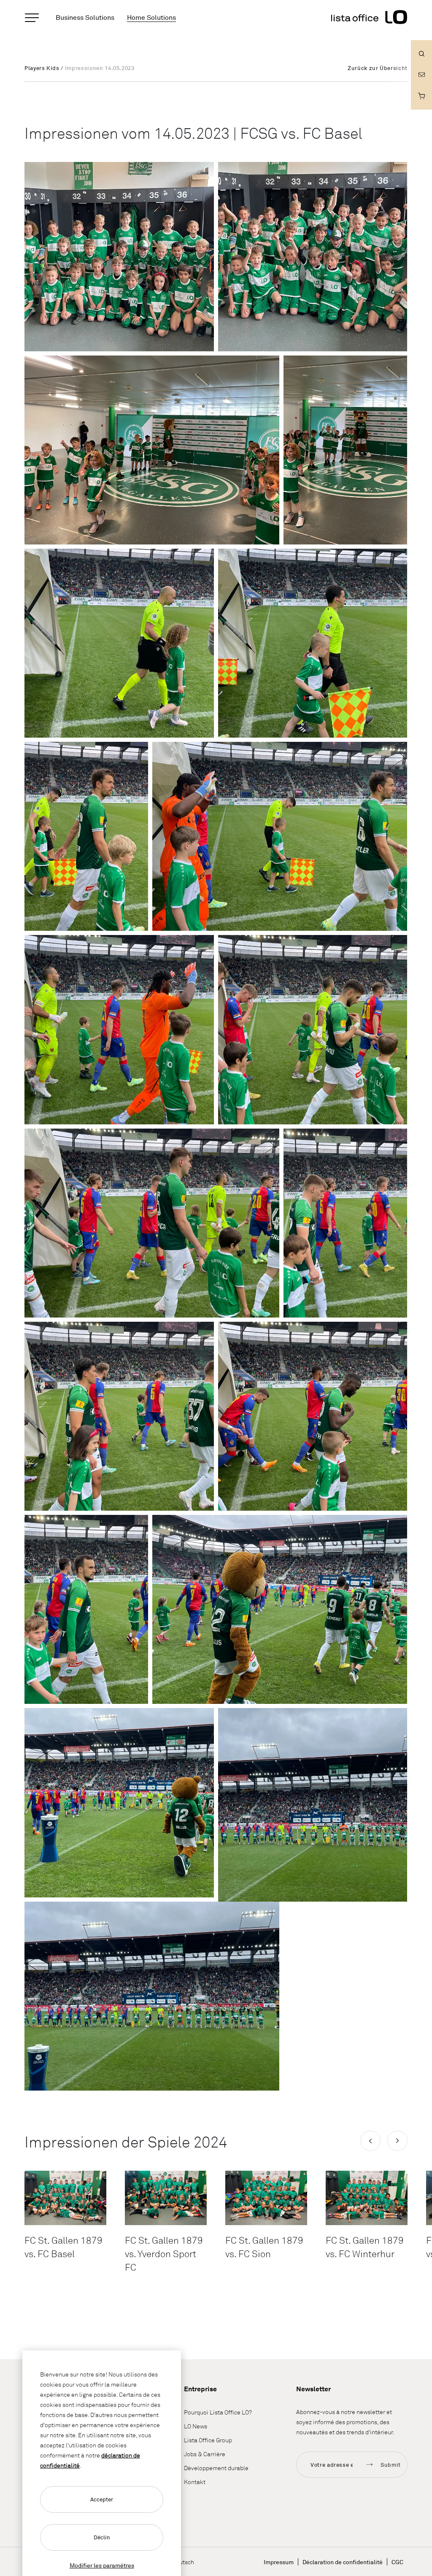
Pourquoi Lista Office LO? (218, 2412)
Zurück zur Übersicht (378, 68)
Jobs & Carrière (205, 2454)
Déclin (102, 2537)
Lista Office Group (208, 2440)
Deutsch (183, 2562)
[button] (370, 2141)
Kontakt (195, 2482)
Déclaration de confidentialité (343, 2562)
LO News (196, 2426)
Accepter (102, 2499)
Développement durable (216, 2468)
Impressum (279, 2562)
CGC (397, 2562)
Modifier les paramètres (102, 2565)
